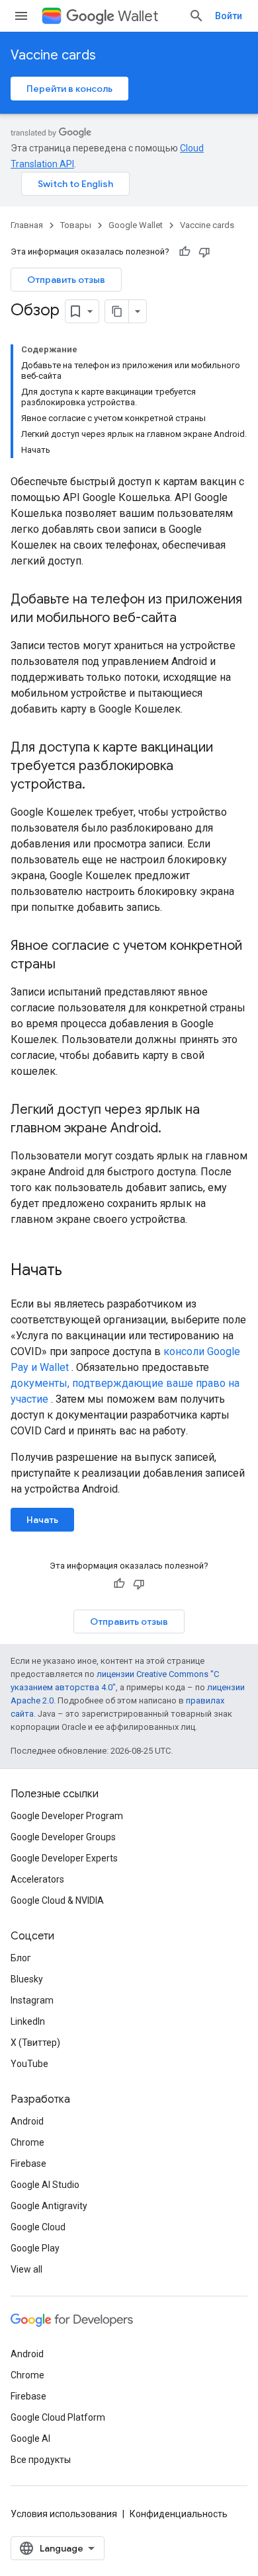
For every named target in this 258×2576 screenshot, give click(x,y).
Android (27, 2121)
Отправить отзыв (66, 280)
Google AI (30, 2439)
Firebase (28, 2164)
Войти (229, 16)
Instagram (32, 2000)
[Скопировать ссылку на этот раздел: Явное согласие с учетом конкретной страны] (69, 965)
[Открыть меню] (21, 16)
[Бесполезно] (204, 252)
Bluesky (27, 1979)
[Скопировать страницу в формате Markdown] (117, 311)
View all (26, 2269)
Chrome (27, 2142)
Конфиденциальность (179, 2514)
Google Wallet (136, 225)
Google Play (35, 2248)
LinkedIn (28, 2021)
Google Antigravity (49, 2206)
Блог (21, 1958)
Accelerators (37, 1879)
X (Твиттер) (35, 2043)
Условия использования (64, 2514)
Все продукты (41, 2460)
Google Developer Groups (63, 1837)
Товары (76, 225)
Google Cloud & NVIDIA (57, 1900)
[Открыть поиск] (196, 16)
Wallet (138, 16)
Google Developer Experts (64, 1858)
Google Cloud (38, 2227)
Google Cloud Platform (58, 2417)
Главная (27, 225)
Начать (42, 1520)
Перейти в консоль (69, 89)
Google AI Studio (45, 2185)
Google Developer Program (67, 1816)
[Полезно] (185, 252)
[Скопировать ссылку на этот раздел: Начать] (75, 1271)
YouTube (29, 2064)
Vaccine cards (53, 55)
